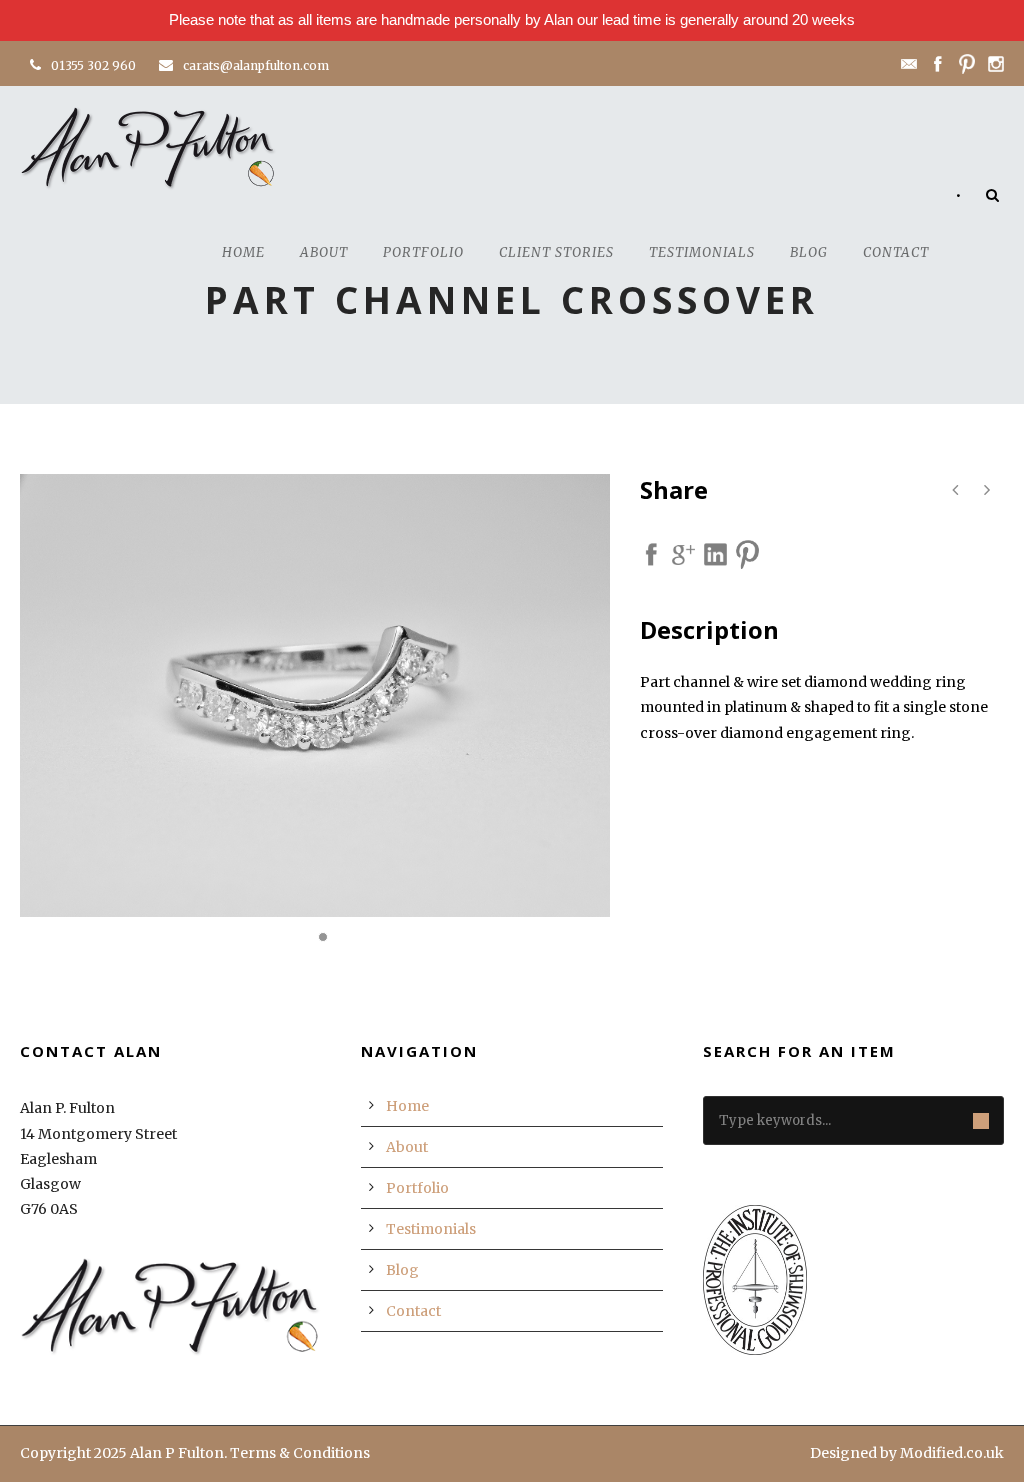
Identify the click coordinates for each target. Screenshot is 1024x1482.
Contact (896, 252)
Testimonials (702, 252)
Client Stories (556, 252)
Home (243, 252)
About (324, 252)
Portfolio (423, 252)
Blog (809, 252)
